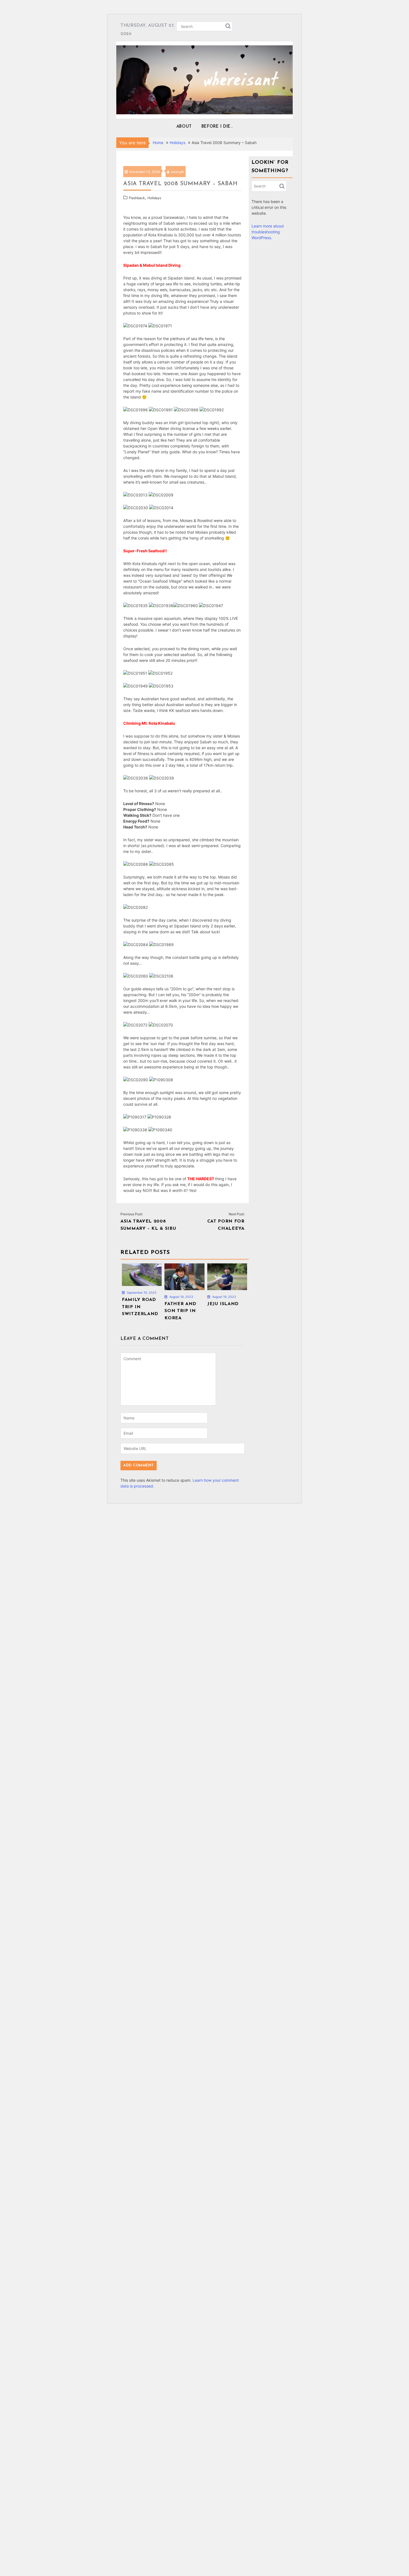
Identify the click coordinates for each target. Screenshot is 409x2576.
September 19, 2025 (141, 1293)
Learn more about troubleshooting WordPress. (268, 232)
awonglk (178, 172)
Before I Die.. (217, 127)
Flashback (137, 198)
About (184, 127)
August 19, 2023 (181, 1297)
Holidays (154, 198)
